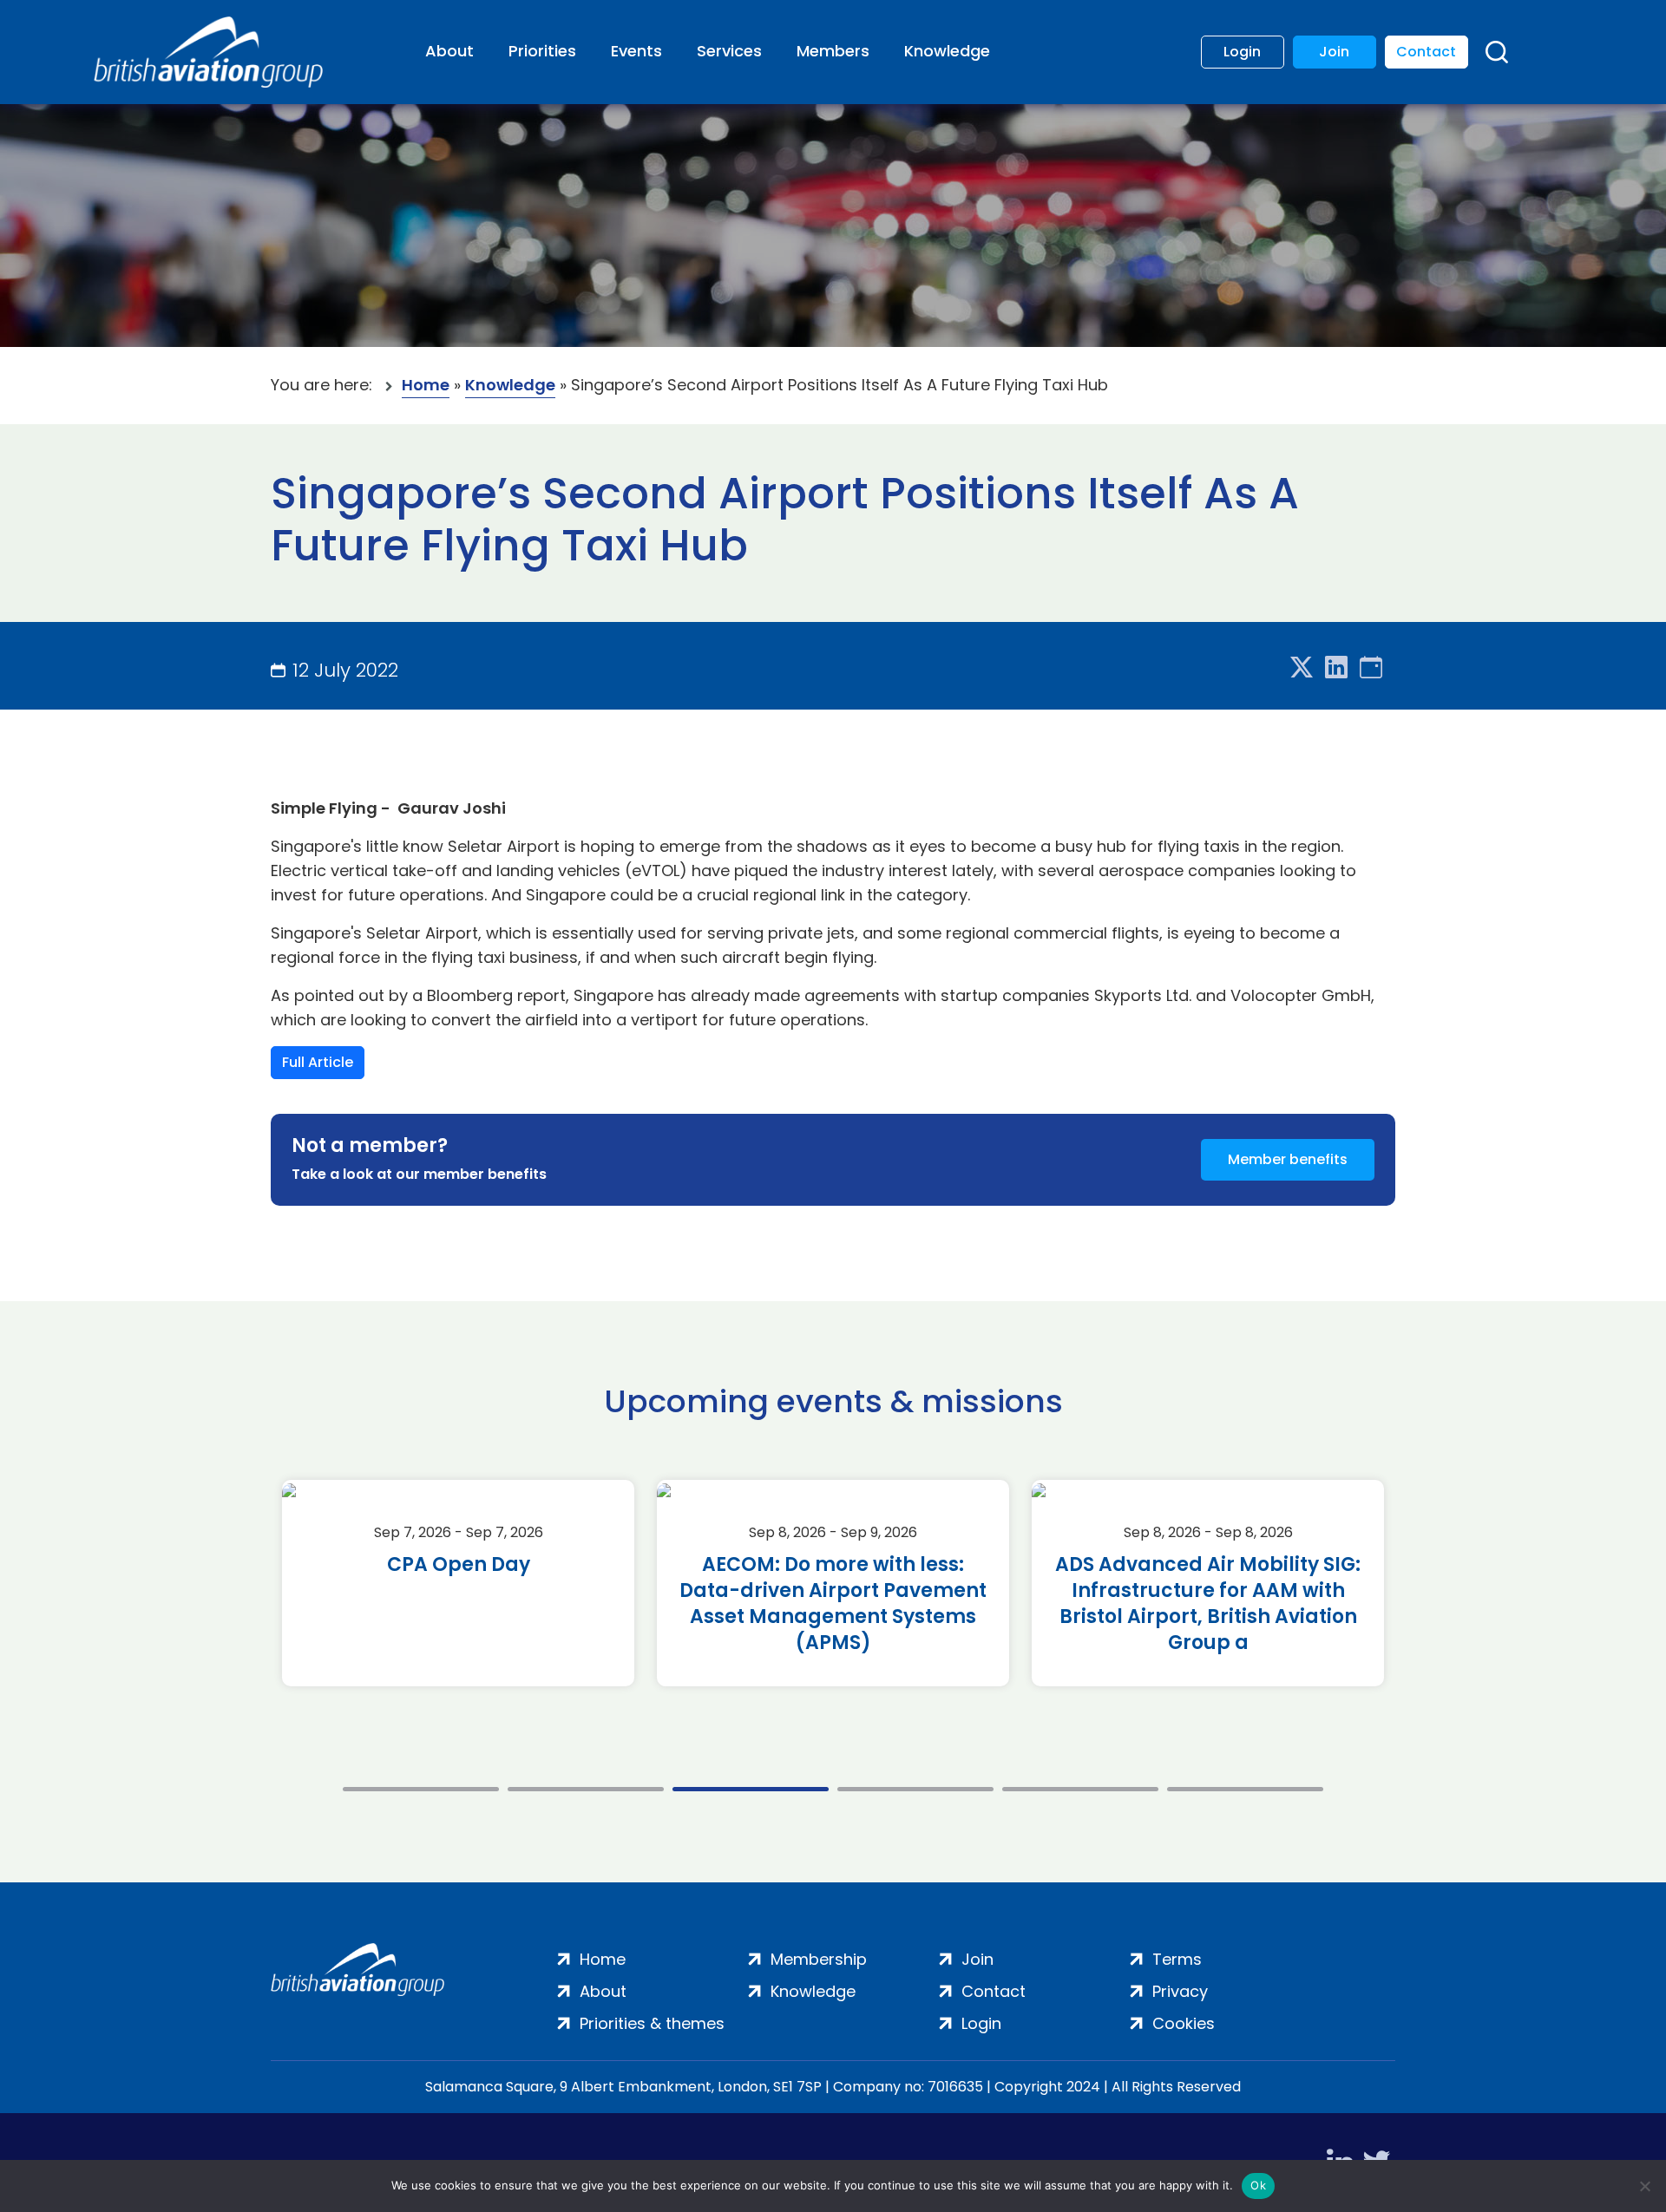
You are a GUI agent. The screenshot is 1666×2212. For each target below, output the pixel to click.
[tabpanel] (458, 1583)
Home (426, 385)
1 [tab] (421, 1789)
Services (729, 51)
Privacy (1180, 1991)
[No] (1644, 2186)
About (449, 51)
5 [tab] (1080, 1789)
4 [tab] (915, 1789)
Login (1242, 52)
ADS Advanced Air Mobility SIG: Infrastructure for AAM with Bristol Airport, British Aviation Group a (1208, 1604)
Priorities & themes (652, 2023)
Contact (1426, 52)
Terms (1177, 1959)
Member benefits (1288, 1159)
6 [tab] (1245, 1789)
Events (636, 51)
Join (1334, 52)
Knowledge (947, 51)
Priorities (542, 51)
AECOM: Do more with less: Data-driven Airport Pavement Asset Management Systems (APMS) (833, 1604)
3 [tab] (751, 1789)
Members (833, 51)
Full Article (318, 1062)
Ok (1258, 2185)
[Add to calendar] (1371, 668)
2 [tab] (586, 1789)
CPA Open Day (459, 1565)
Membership (819, 1959)
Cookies (1184, 2023)
